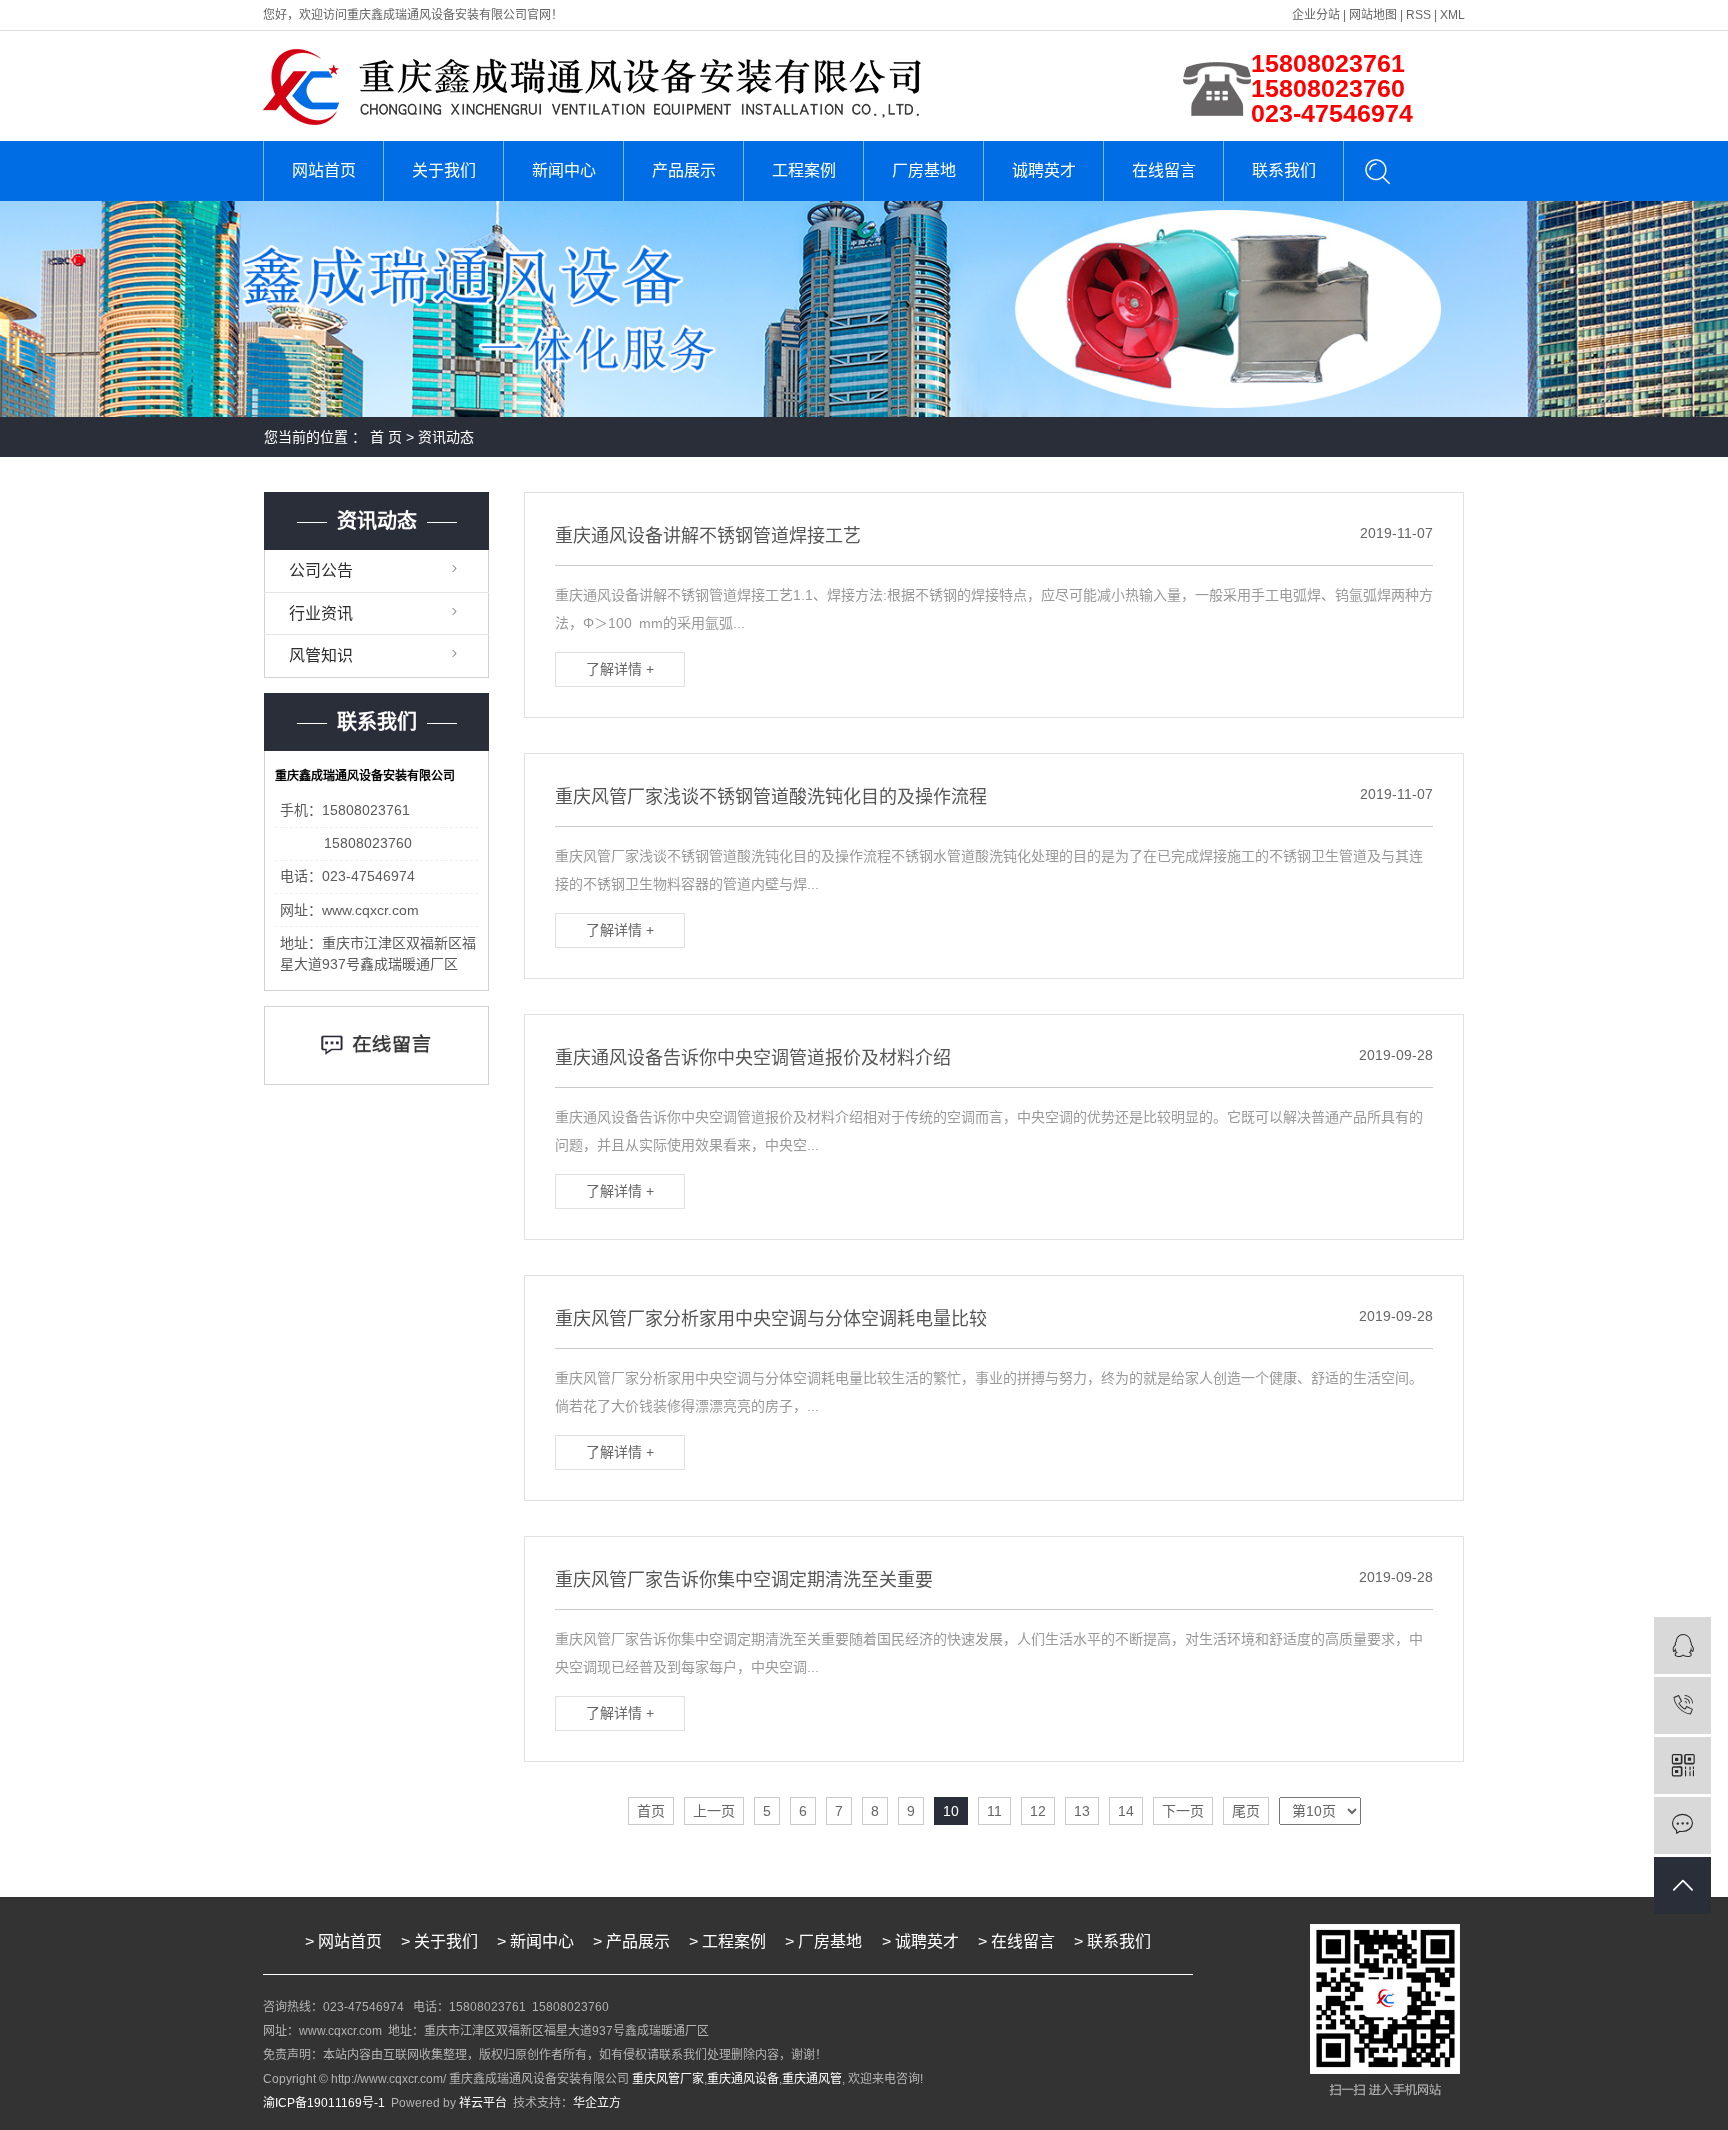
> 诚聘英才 (920, 1941)
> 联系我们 (1112, 1941)
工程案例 (804, 170)
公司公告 (321, 570)
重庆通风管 (812, 2079)
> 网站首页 (343, 1941)
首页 (651, 1811)
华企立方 (597, 2103)
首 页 (386, 437)
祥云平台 (483, 2103)
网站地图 (1373, 15)
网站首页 (324, 170)
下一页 (1183, 1811)
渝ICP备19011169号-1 (324, 2103)
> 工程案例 (727, 1941)
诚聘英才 (1044, 170)
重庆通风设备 (743, 2079)
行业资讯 (321, 613)
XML (1452, 15)
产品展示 (684, 170)
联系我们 (1284, 170)
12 (1038, 1811)
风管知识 (321, 655)
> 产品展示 (631, 1941)
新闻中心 (564, 170)
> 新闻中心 (535, 1941)
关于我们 (444, 170)
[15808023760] (1682, 1705)
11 (994, 1811)
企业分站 (1316, 15)
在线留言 (1164, 170)
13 (1082, 1811)
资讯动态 (446, 437)
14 (1126, 1811)
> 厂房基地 (825, 1941)
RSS (1418, 15)
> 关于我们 (439, 1941)
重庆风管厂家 (668, 2079)
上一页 (714, 1811)
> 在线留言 (1016, 1941)
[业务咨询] (1682, 1645)
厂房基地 (924, 170)
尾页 (1246, 1811)
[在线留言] (1682, 1825)
